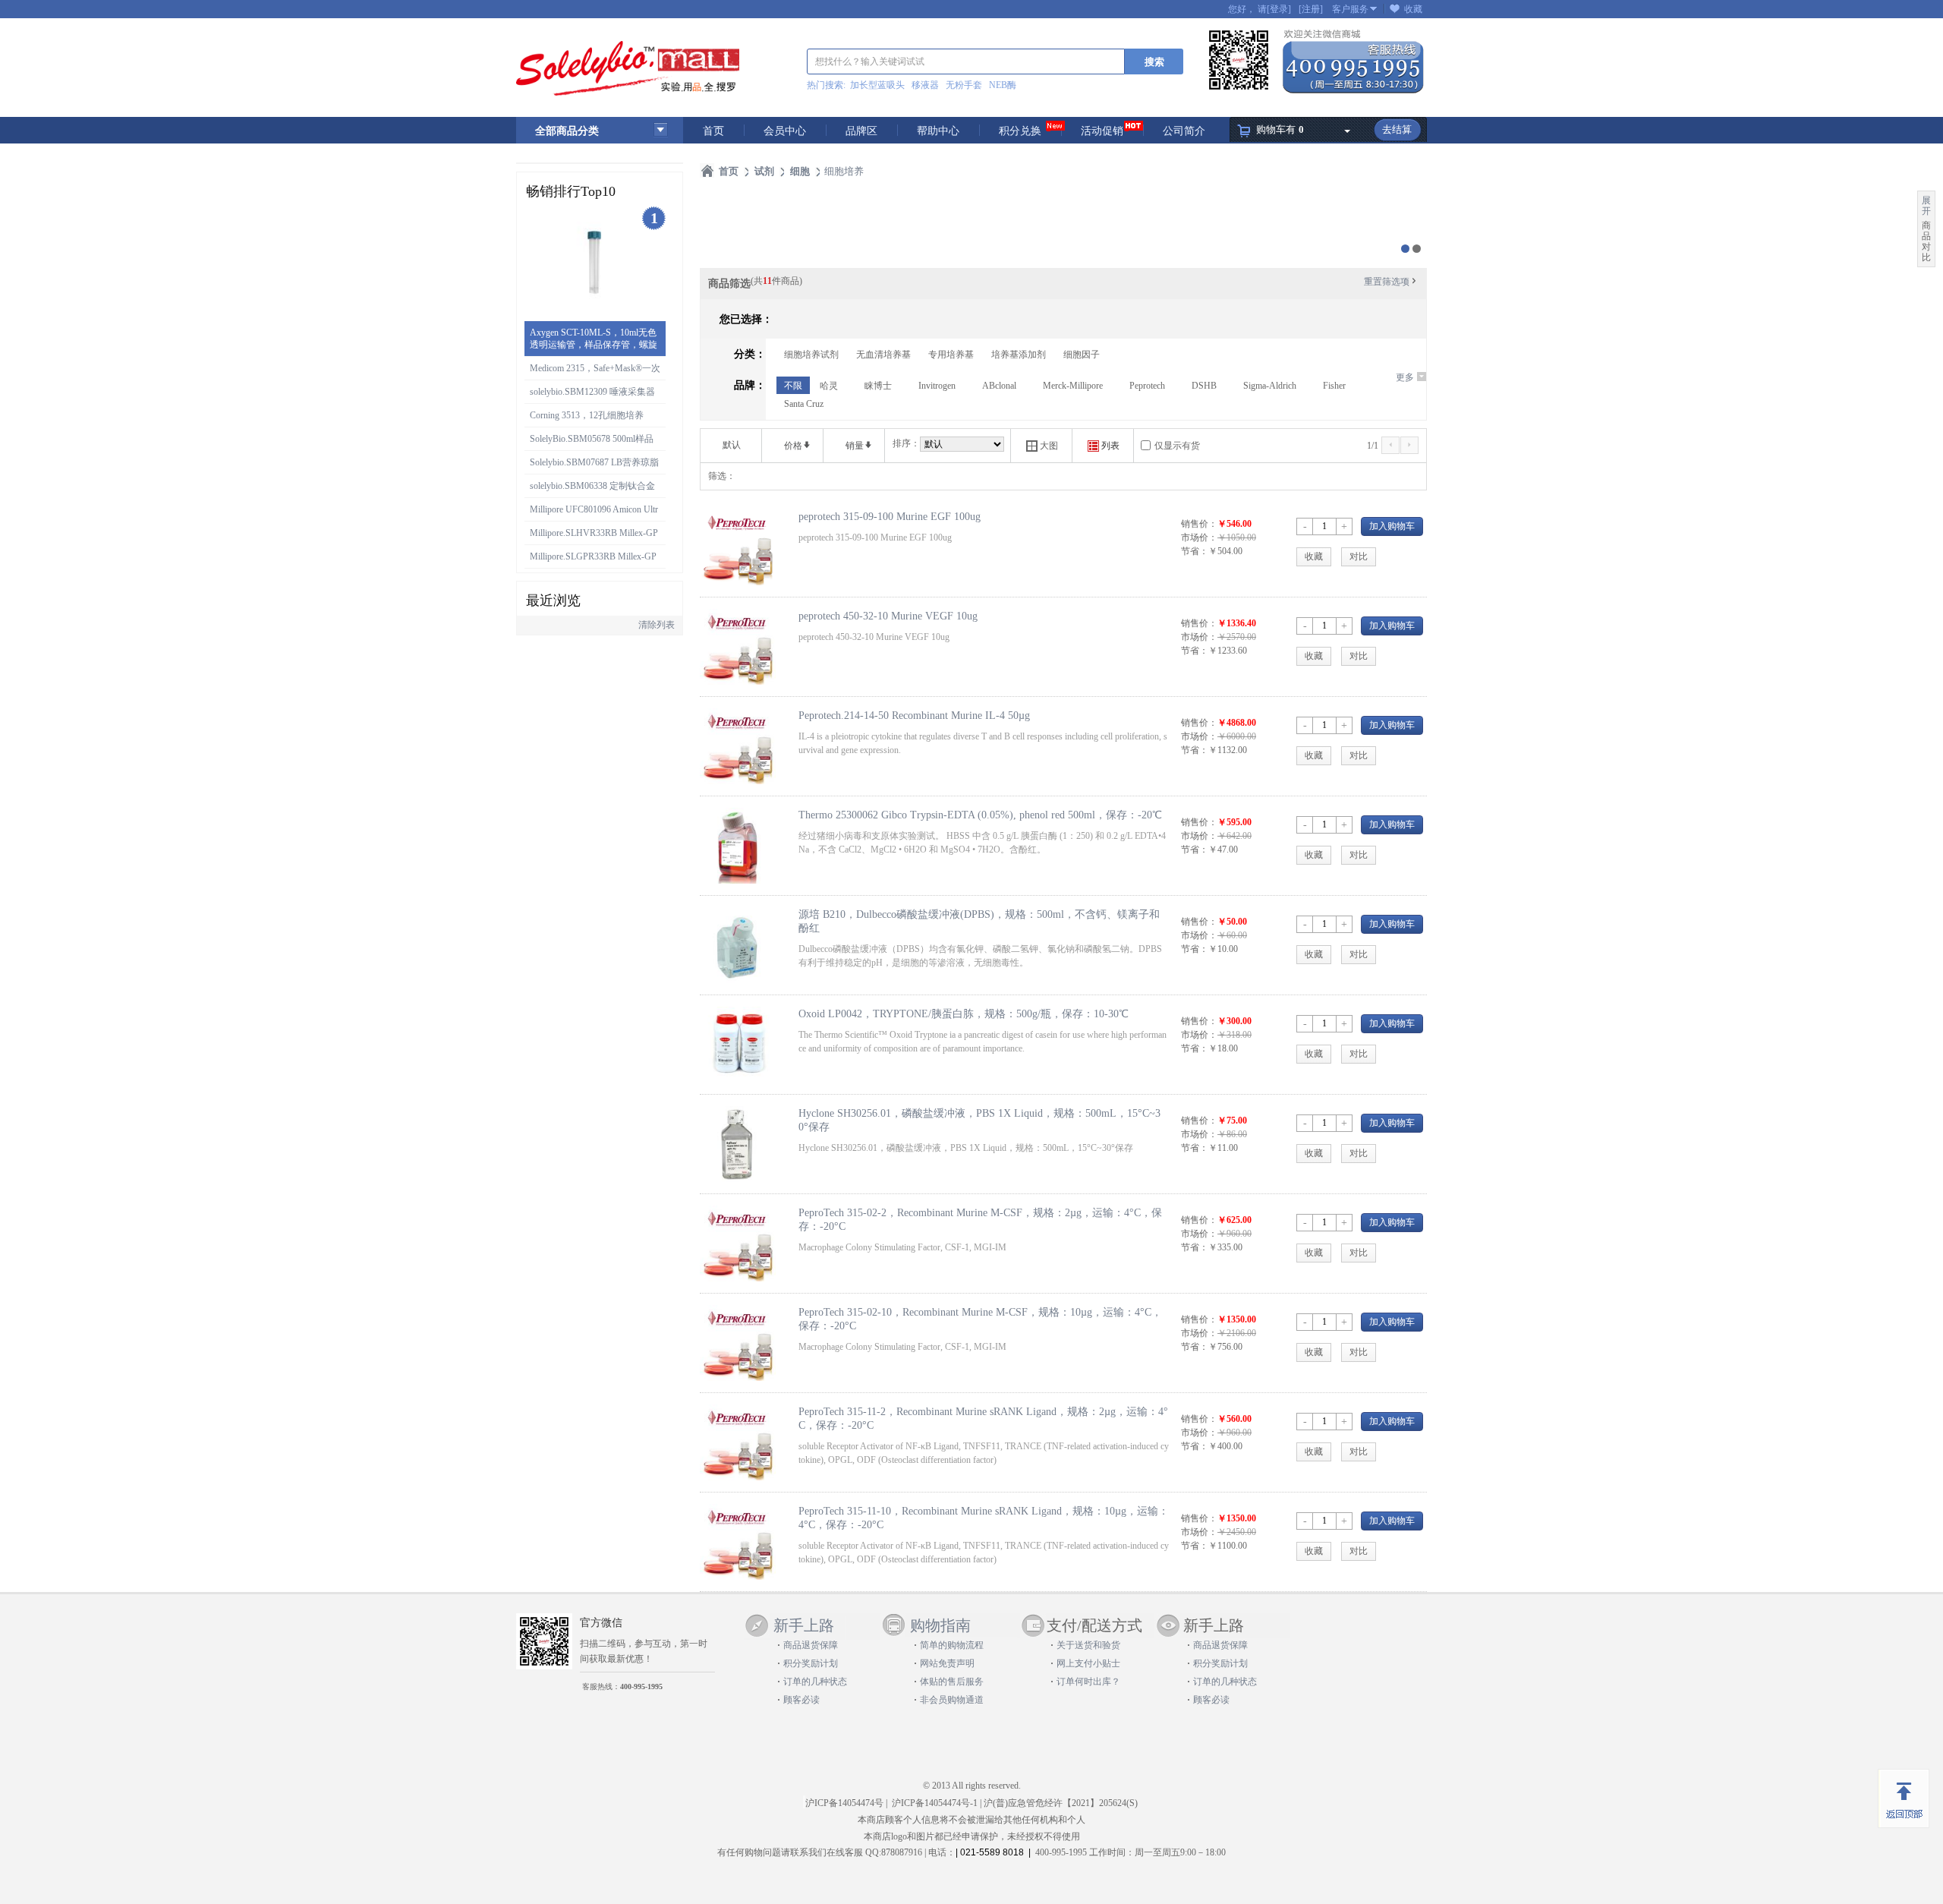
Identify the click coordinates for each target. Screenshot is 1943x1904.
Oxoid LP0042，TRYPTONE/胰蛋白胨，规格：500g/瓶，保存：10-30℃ (964, 1013)
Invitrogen (937, 386)
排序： (906, 443)
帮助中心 (938, 131)
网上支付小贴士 (1088, 1663)
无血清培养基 (883, 355)
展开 (1926, 206)
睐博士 (878, 386)
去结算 (1397, 129)
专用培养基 (951, 355)
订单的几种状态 (815, 1682)
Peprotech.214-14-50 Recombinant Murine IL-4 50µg (914, 715)
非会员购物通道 (952, 1700)
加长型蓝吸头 (877, 85)
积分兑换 (1020, 131)
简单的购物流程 (952, 1645)
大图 (1042, 446)
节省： (1195, 551)
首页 (713, 131)
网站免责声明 (947, 1663)
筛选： (722, 476)
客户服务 (1350, 9)
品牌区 (861, 131)
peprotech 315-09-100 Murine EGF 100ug (890, 516)
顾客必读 (801, 1700)
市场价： (1199, 537)
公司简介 (1184, 131)
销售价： (1199, 524)
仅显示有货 (1177, 446)
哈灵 (829, 386)
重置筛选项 (1391, 282)
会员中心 (785, 131)
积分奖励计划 (811, 1663)
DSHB (1204, 386)
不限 (793, 386)
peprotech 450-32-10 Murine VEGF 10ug (888, 616)
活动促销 (1102, 131)
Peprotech (1147, 386)
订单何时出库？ (1088, 1682)
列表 (1104, 446)
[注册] (1311, 9)
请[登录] (1274, 9)
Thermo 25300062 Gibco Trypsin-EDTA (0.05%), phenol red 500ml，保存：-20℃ (980, 815)
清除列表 (657, 625)
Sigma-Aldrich (1270, 386)
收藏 (1413, 9)
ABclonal (999, 386)
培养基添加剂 (1019, 355)
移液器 (925, 85)
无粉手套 (964, 85)
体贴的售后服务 (952, 1682)
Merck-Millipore (1073, 386)
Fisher (1334, 386)
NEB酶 (1003, 85)
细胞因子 (1082, 355)
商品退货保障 (811, 1645)
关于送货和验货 (1088, 1645)
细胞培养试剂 (811, 355)
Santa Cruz (804, 404)
